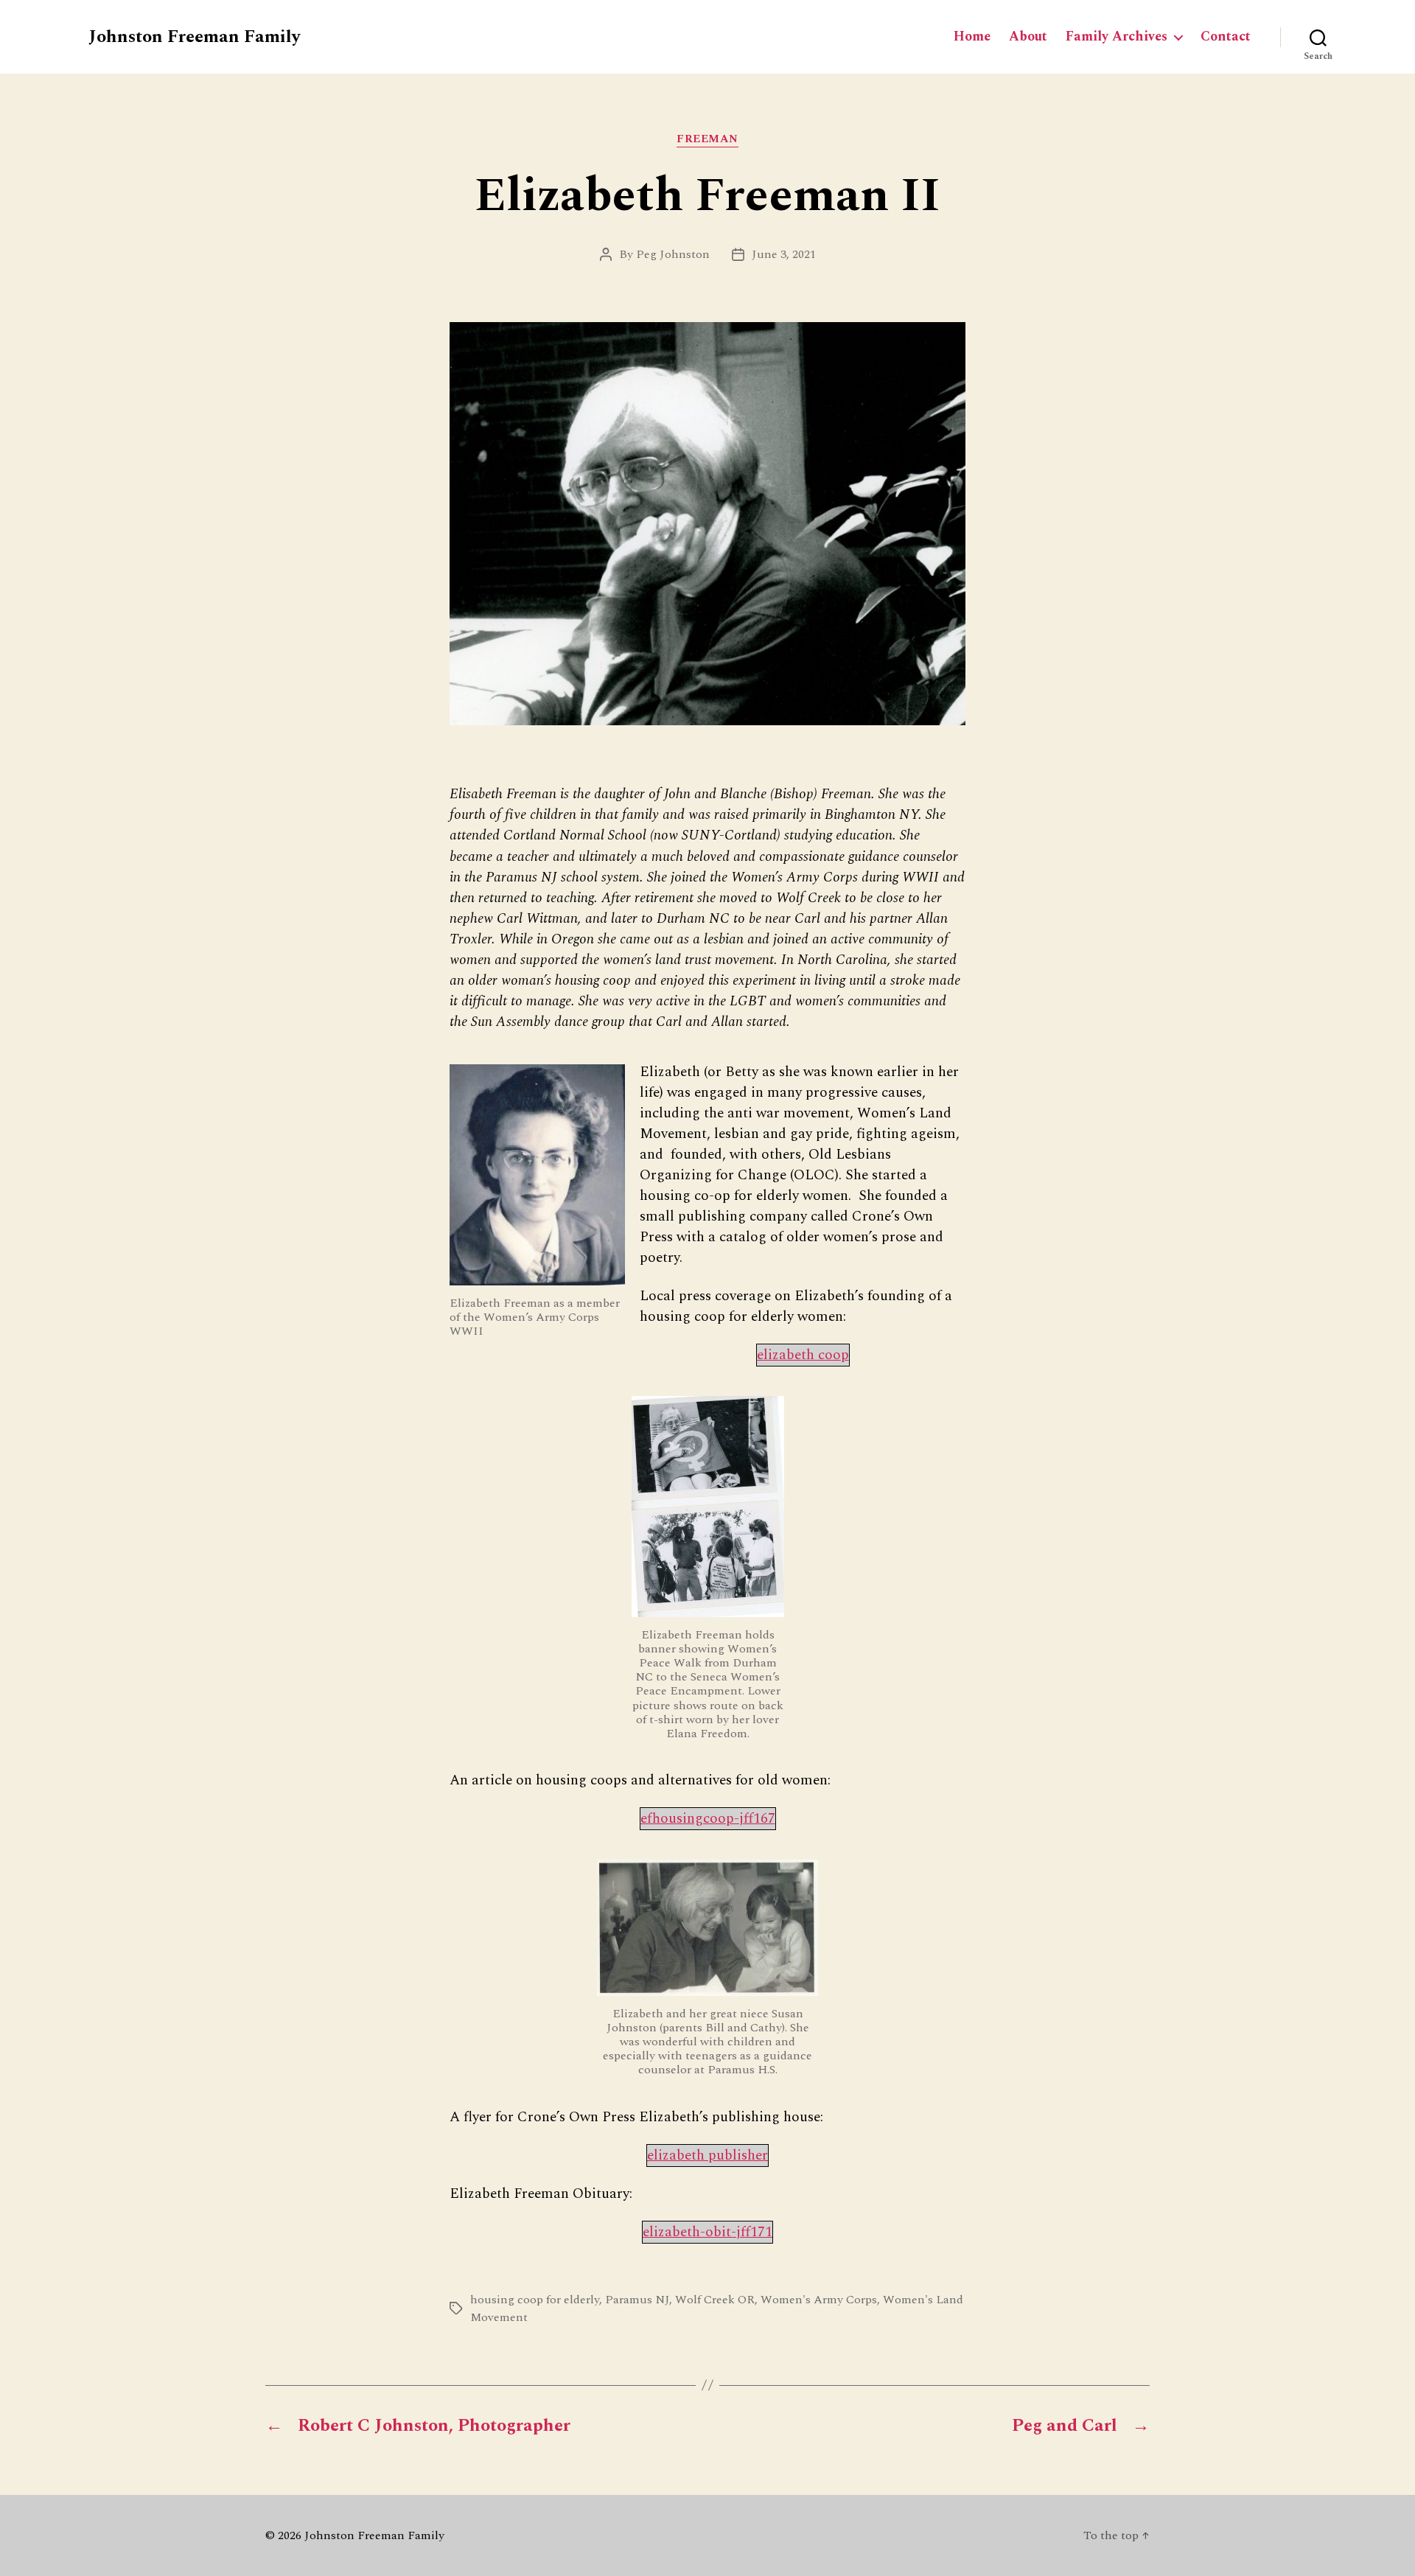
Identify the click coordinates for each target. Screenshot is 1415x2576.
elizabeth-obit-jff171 (707, 2232)
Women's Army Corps (819, 2300)
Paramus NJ (637, 2300)
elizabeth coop (803, 1355)
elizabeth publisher (707, 2156)
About (1028, 37)
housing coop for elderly (535, 2300)
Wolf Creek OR (715, 2300)
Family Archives (1117, 37)
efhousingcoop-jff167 (708, 1819)
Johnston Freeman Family (194, 37)
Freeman (707, 140)
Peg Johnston (673, 254)
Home (972, 37)
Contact (1226, 37)
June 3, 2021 (784, 254)
